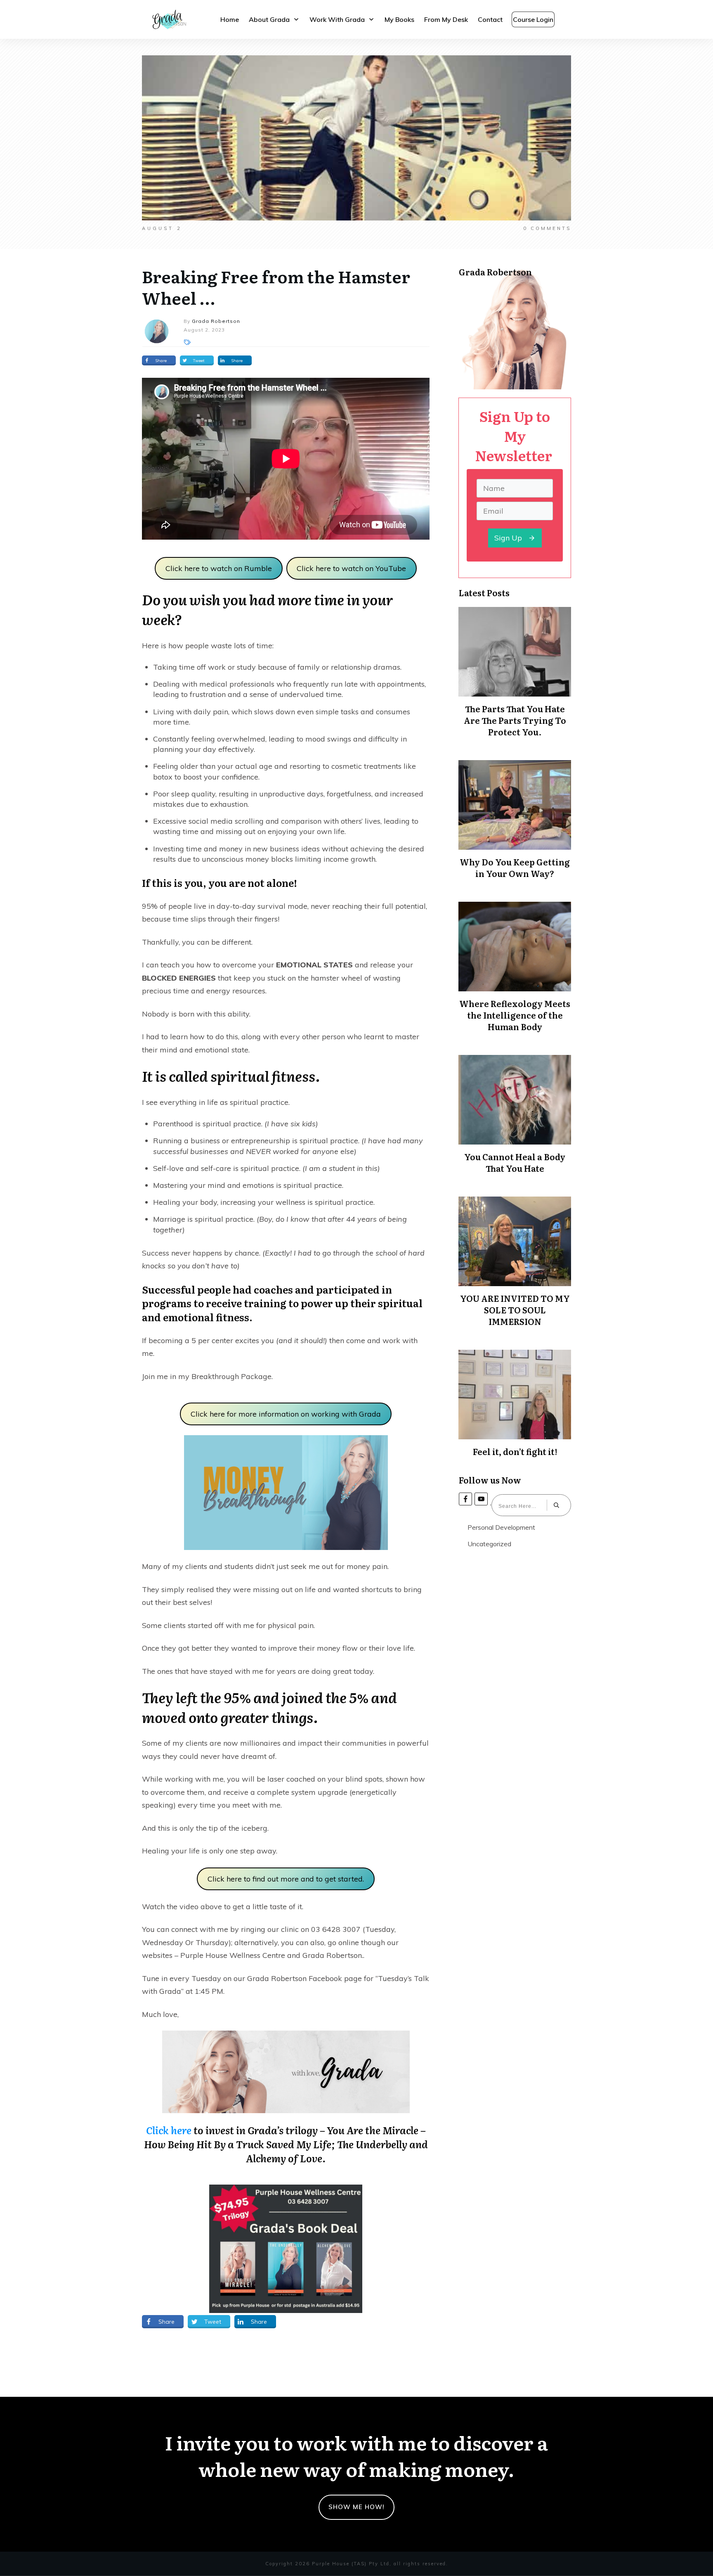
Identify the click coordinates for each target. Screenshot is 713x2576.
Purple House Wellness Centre (233, 1955)
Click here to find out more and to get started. (286, 1879)
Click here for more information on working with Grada (286, 1414)
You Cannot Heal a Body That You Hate (515, 1162)
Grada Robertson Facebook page (305, 1978)
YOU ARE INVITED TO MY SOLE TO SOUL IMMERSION (515, 1310)
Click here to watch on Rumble (219, 568)
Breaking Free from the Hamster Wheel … (276, 287)
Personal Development (501, 1527)
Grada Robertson (332, 1955)
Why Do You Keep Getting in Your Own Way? (515, 867)
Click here (169, 2130)
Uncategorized (489, 1544)
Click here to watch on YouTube (351, 568)
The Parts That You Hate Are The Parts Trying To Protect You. (515, 720)
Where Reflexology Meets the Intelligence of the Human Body (515, 1015)
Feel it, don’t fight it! (515, 1451)
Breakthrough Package (231, 1376)
